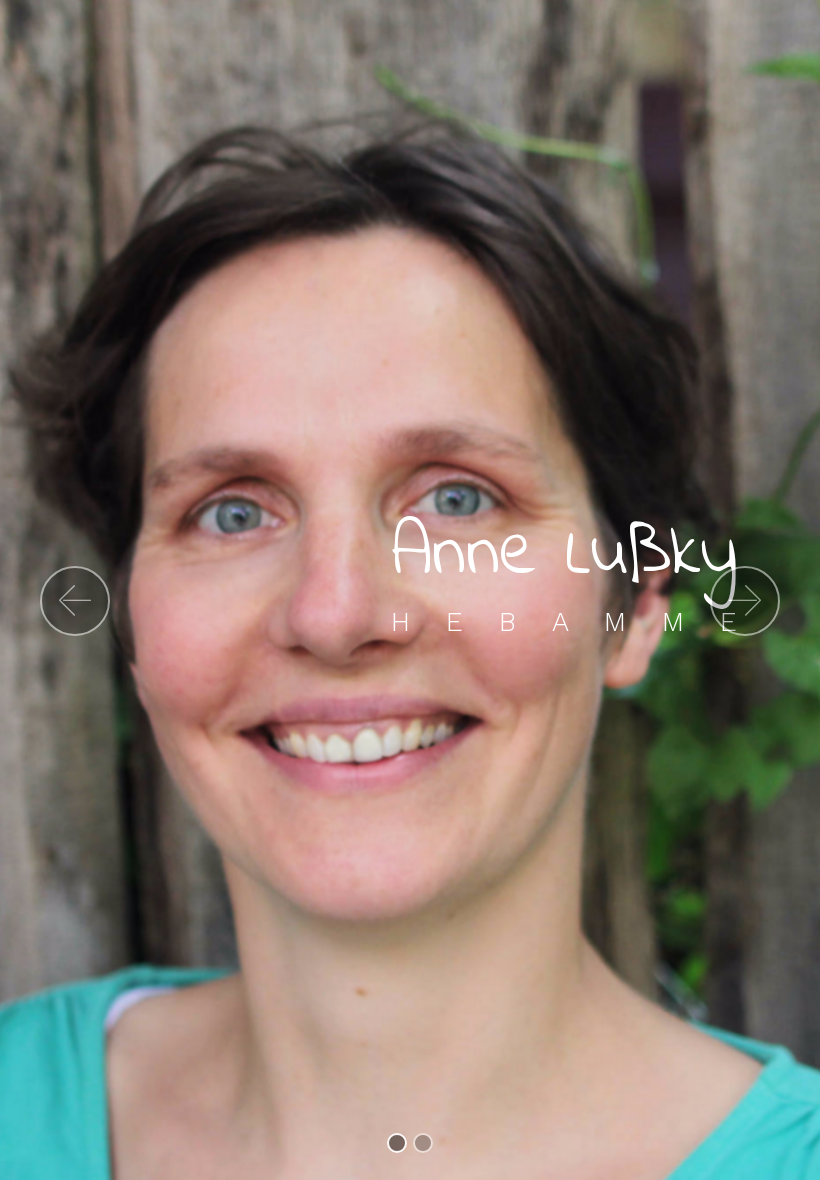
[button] (75, 601)
